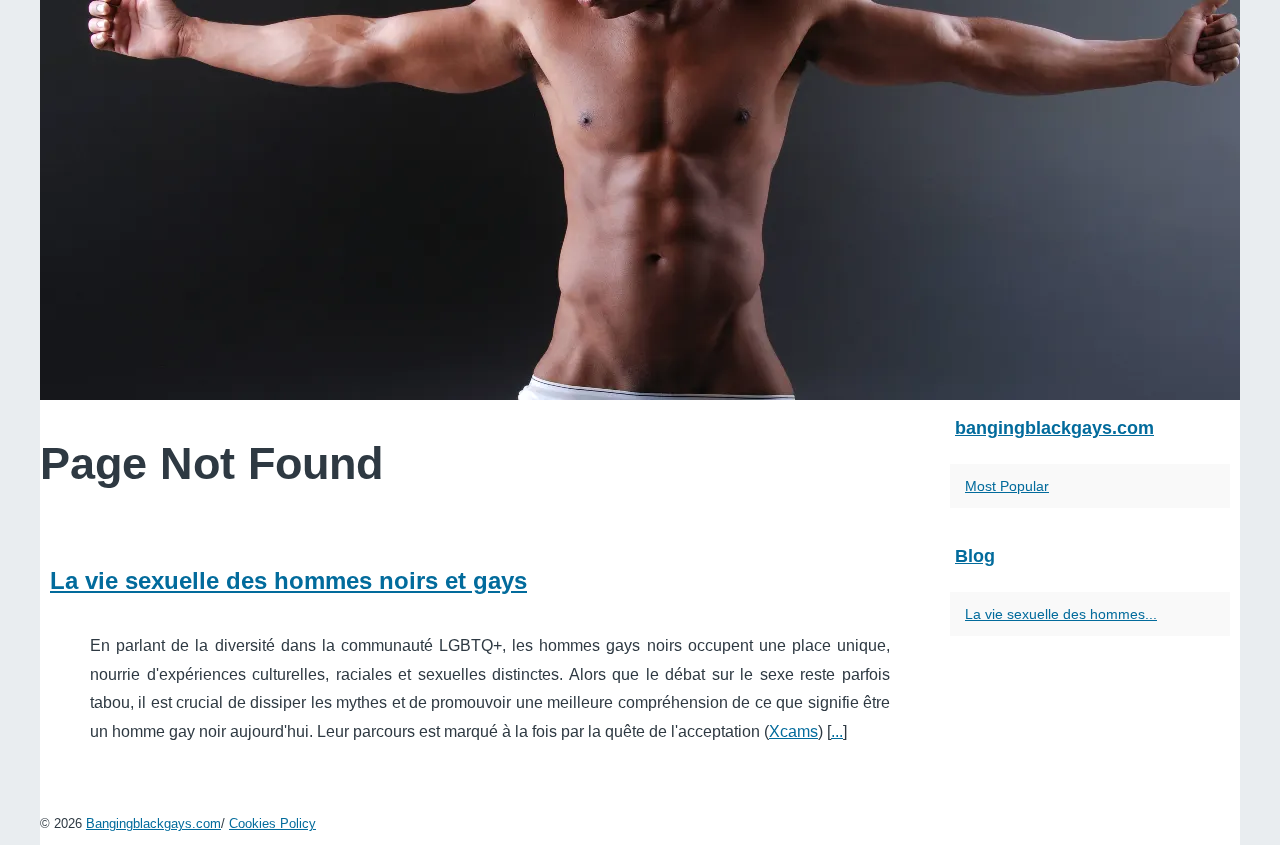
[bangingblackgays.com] (640, 200)
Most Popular (1007, 486)
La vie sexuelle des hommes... (1061, 614)
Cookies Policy (272, 823)
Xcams (793, 731)
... (837, 731)
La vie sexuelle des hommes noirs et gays (288, 580)
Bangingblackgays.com (153, 823)
